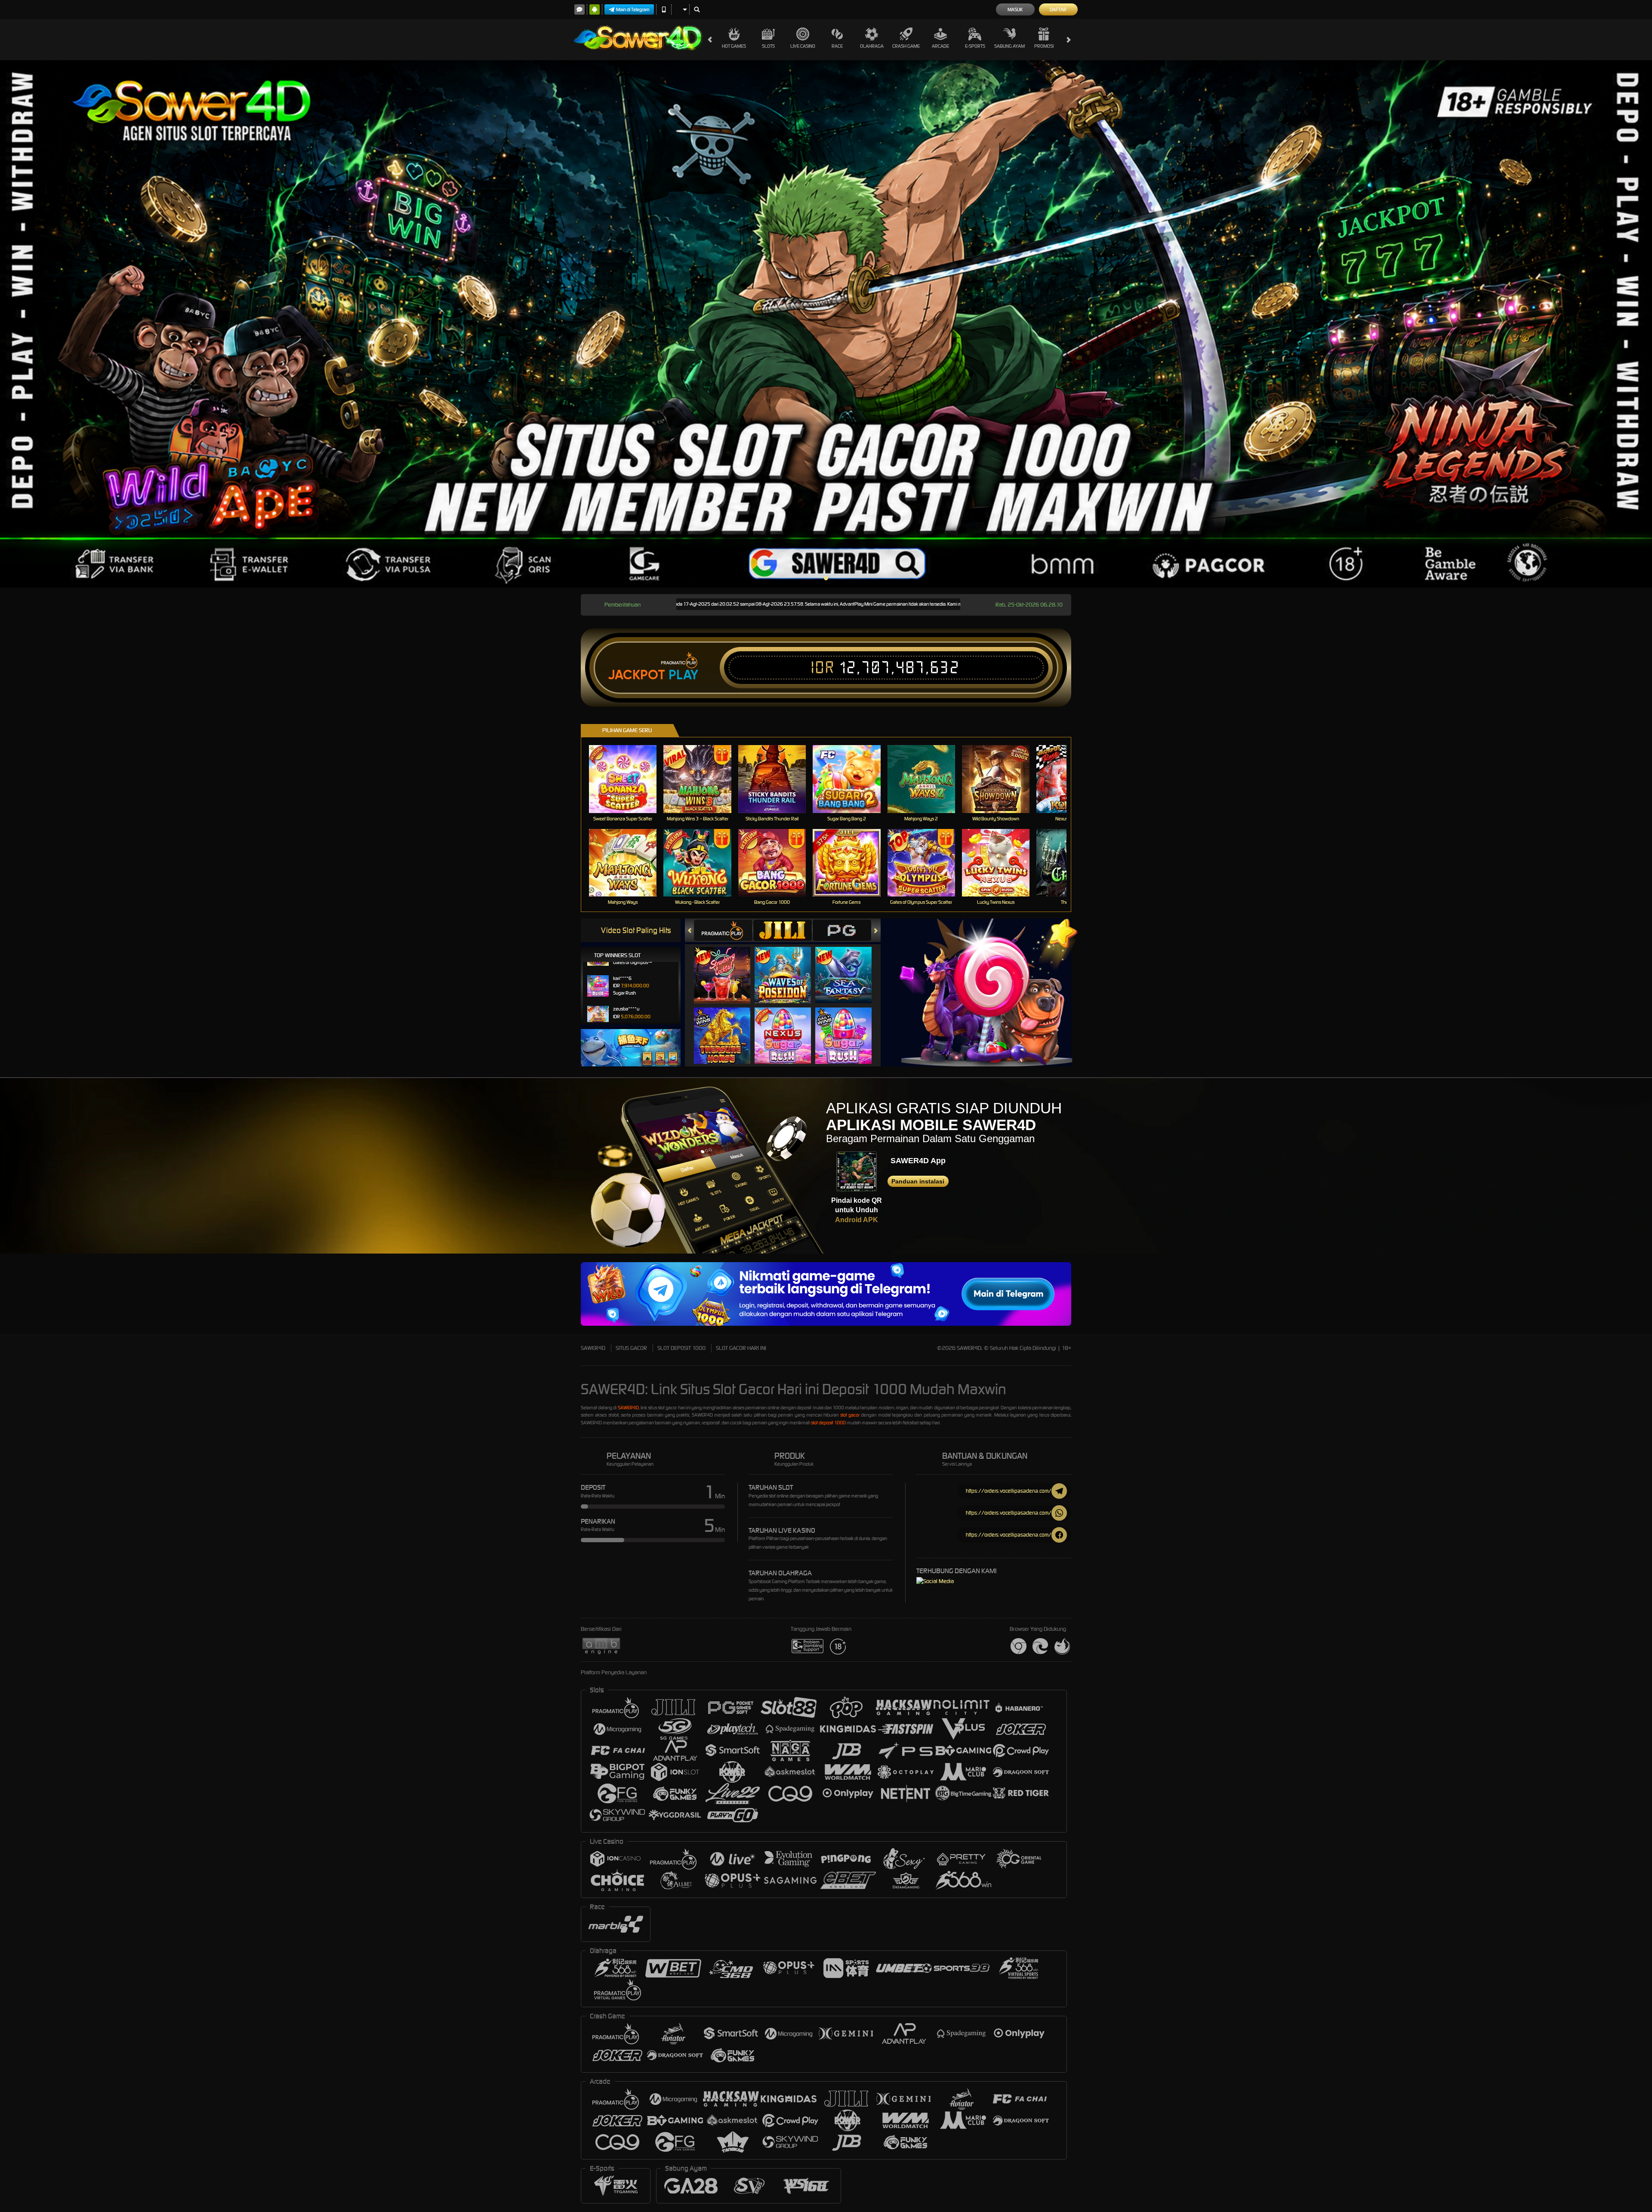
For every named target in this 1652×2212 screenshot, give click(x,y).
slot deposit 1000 (828, 1423)
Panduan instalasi (918, 1181)
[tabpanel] (826, 324)
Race (837, 46)
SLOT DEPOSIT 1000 (681, 1348)
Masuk (1015, 9)
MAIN (628, 779)
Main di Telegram (633, 9)
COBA (727, 966)
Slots (768, 46)
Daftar (1058, 9)
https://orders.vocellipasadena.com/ (1009, 1491)
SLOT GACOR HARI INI (741, 1348)
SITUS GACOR (631, 1348)
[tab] (723, 930)
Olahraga (872, 46)
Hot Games (734, 46)
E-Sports (975, 46)
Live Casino (803, 46)
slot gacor (850, 1415)
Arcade (940, 46)
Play (683, 675)
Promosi (1044, 46)
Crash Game (906, 46)
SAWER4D (593, 1348)
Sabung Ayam (1009, 46)
